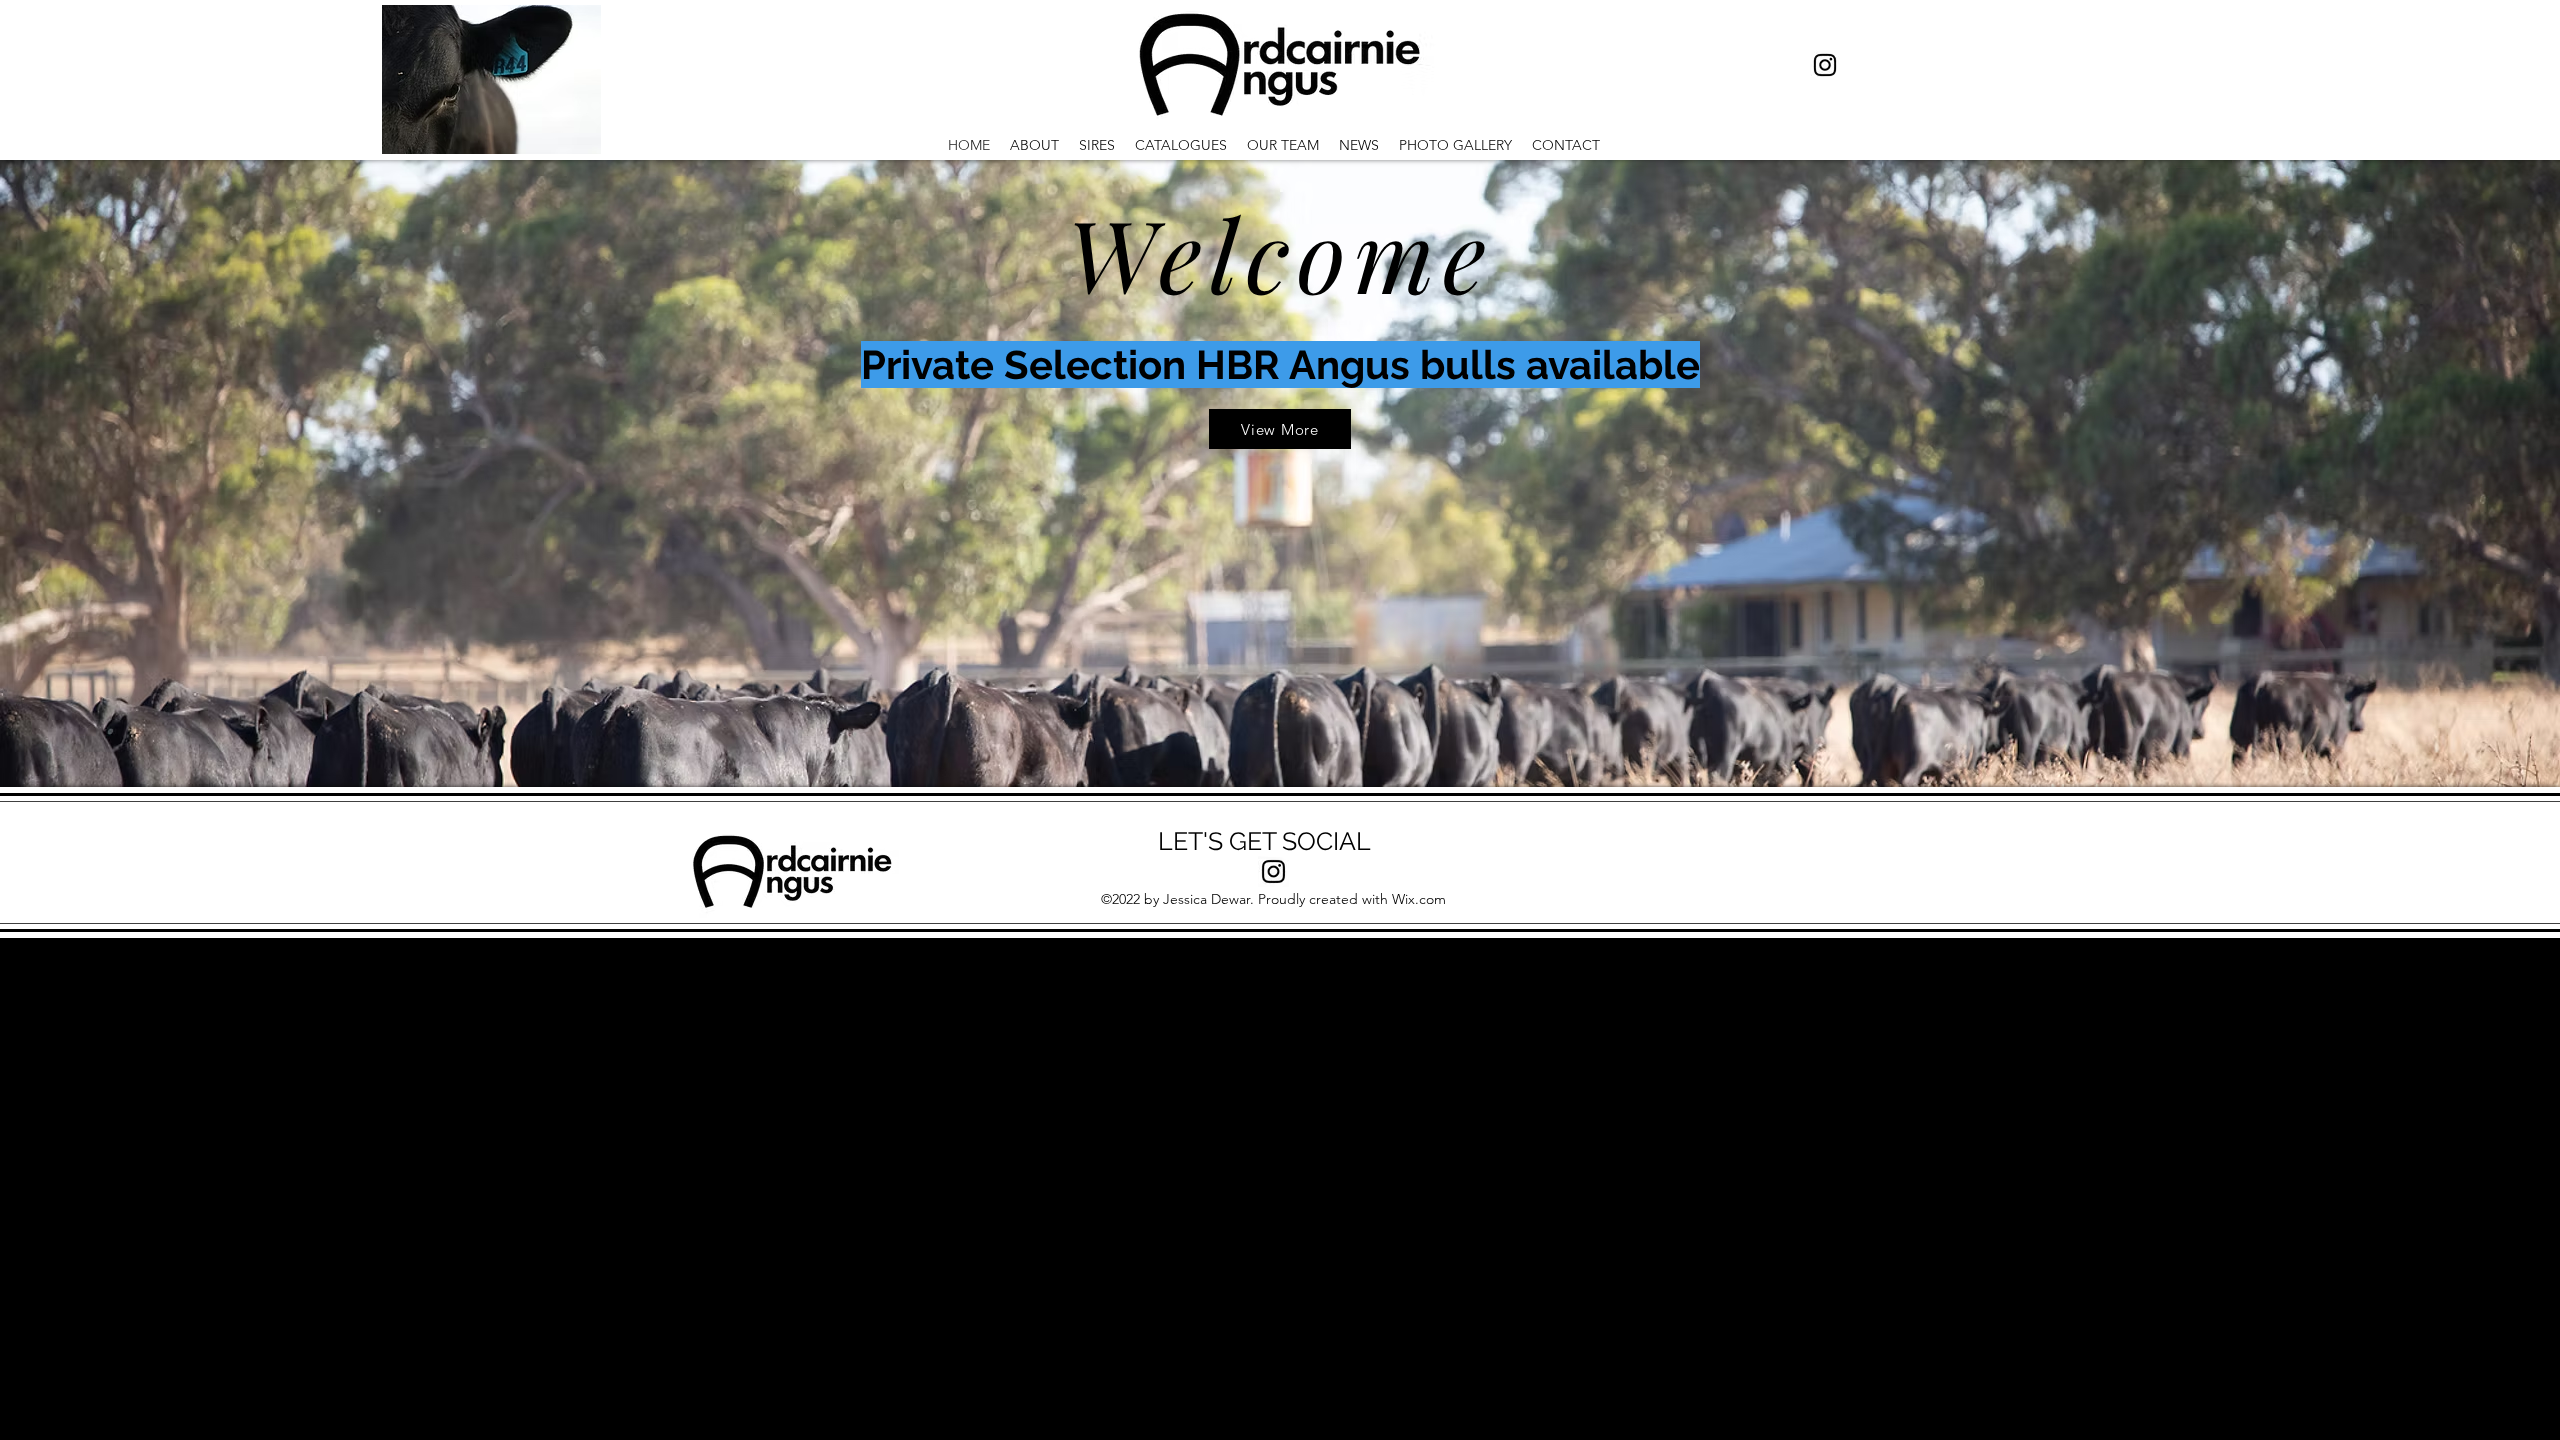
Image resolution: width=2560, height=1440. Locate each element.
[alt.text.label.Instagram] (1825, 65)
